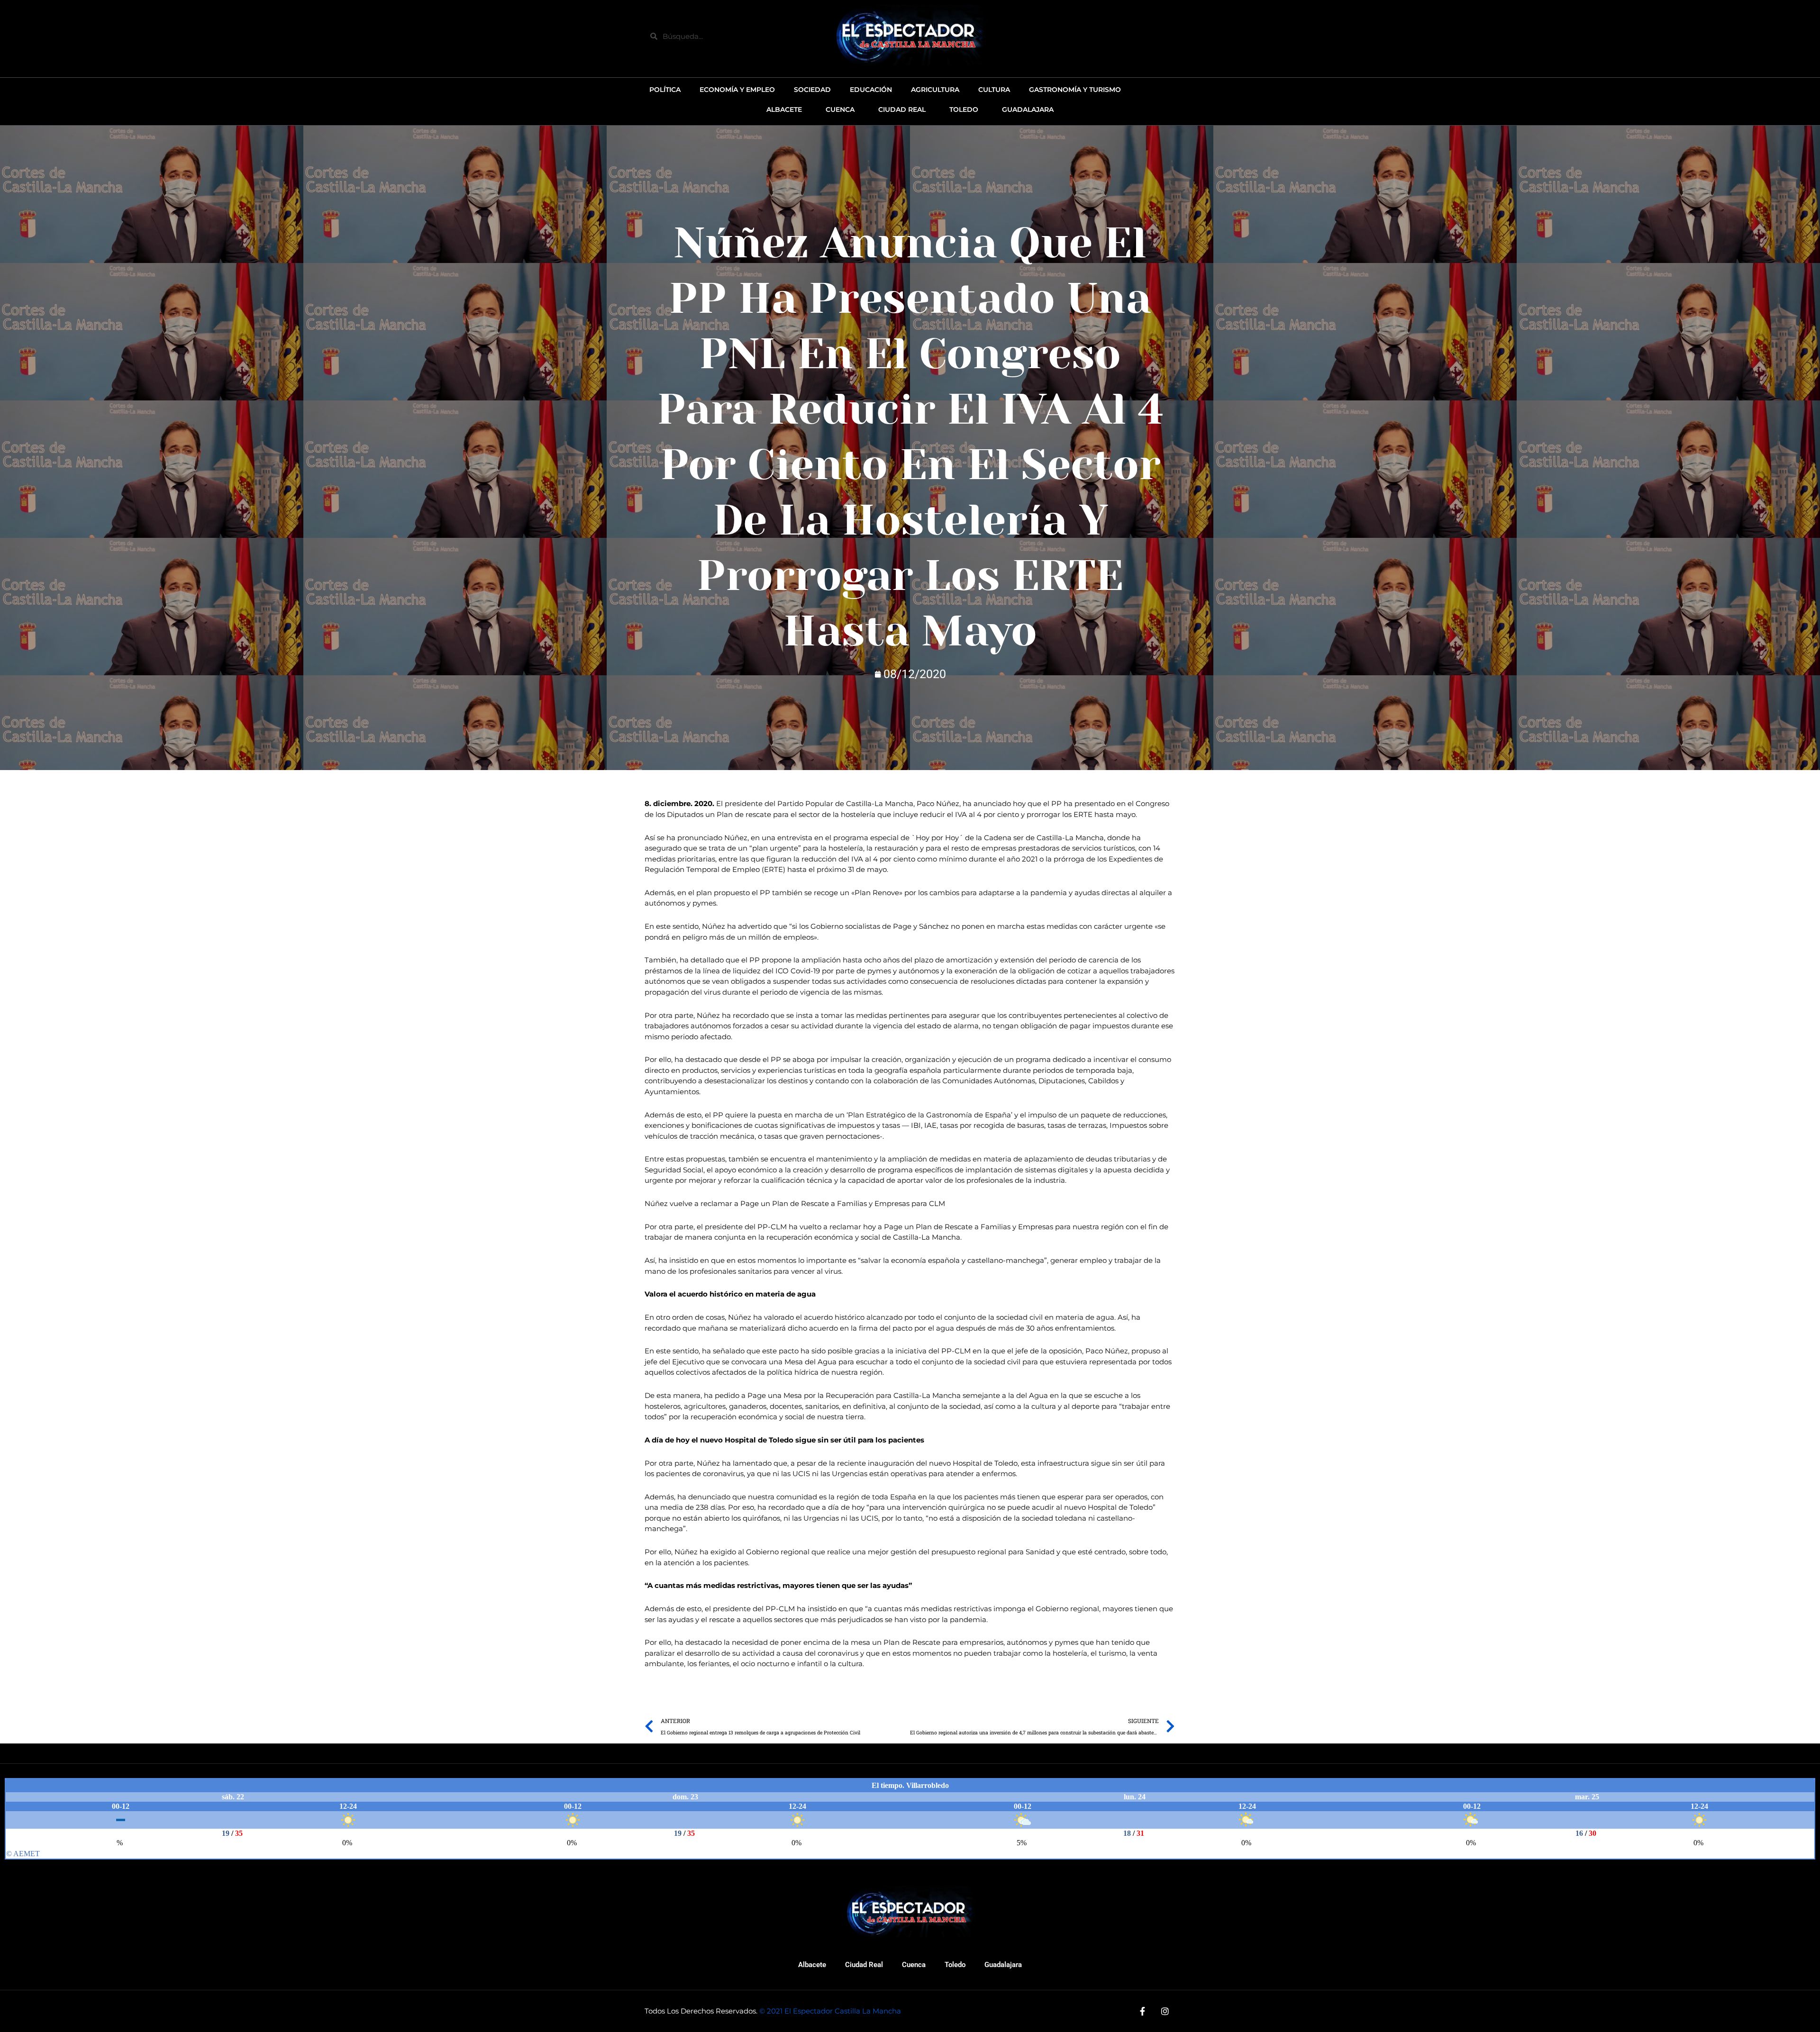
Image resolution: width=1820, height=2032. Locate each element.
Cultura (994, 90)
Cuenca (914, 1965)
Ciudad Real (864, 1965)
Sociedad (812, 90)
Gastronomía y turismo (1075, 90)
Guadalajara (1003, 1965)
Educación (871, 90)
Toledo (955, 1965)
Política (665, 90)
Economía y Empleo (737, 90)
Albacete (812, 1965)
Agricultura (935, 90)
